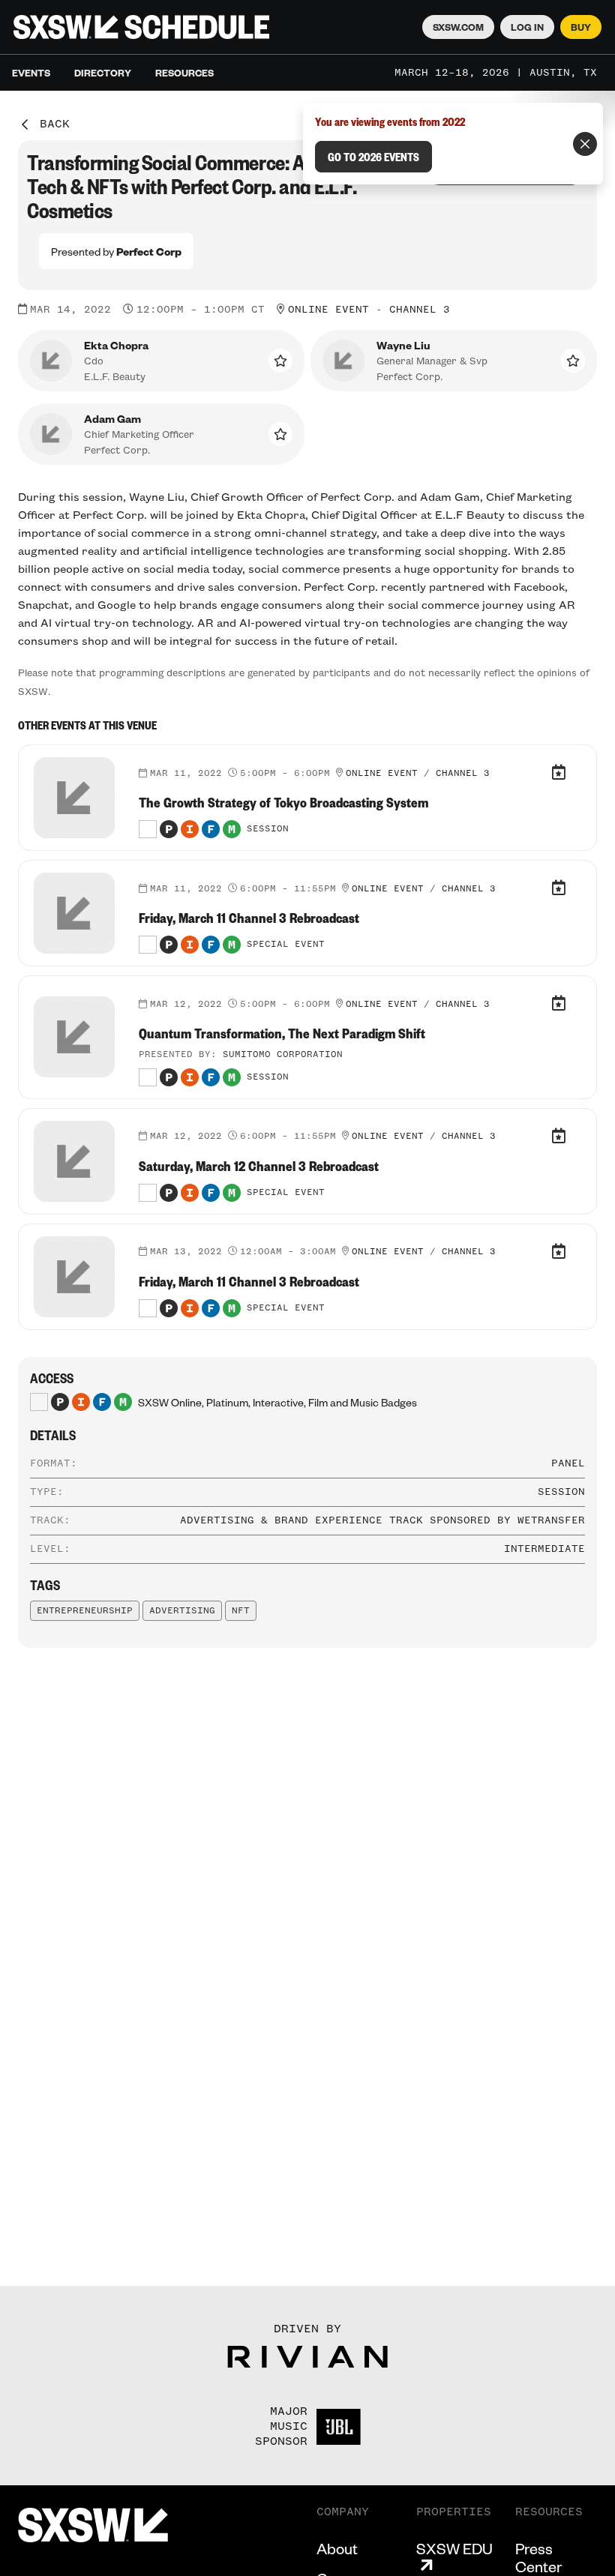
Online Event (328, 310)
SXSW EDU (454, 2549)
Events (31, 73)
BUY (581, 27)
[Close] (585, 144)
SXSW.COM (458, 27)
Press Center (538, 2557)
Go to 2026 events (373, 157)
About (337, 2548)
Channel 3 (420, 310)
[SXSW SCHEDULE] (141, 27)
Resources (184, 73)
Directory (103, 73)
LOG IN (527, 27)
